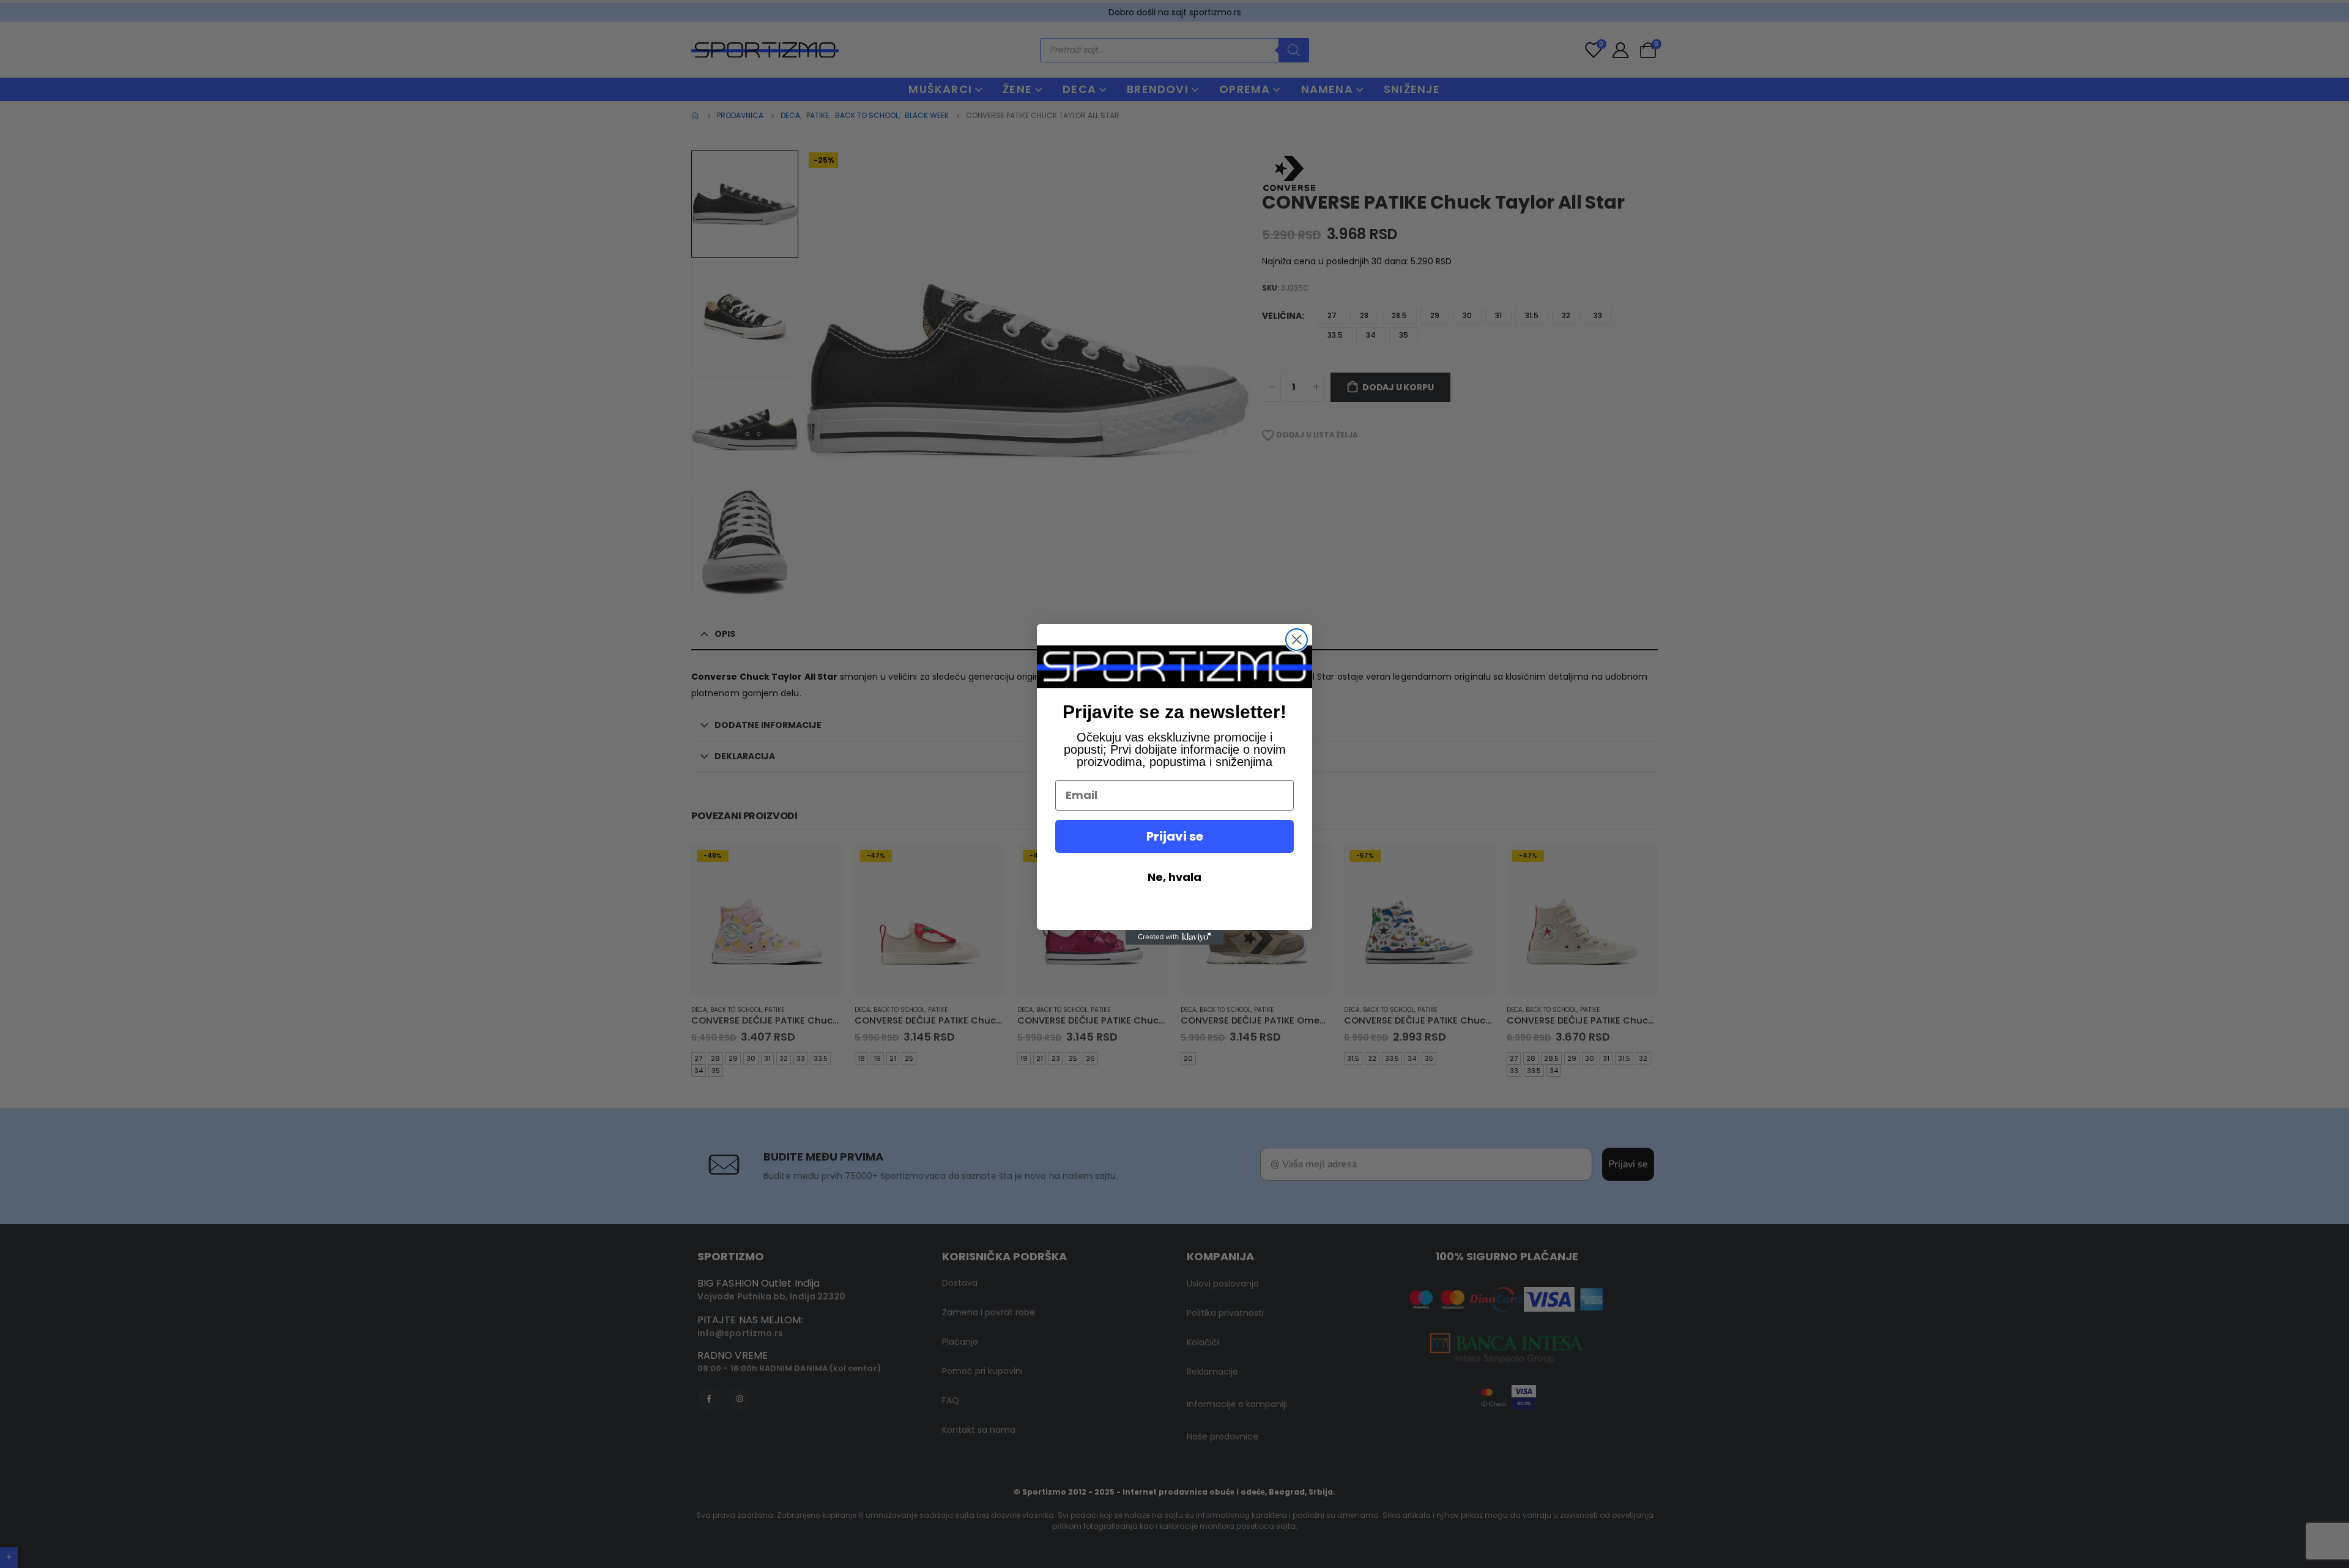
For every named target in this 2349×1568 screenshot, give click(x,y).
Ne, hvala (1174, 877)
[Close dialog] (1297, 640)
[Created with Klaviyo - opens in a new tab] (1174, 937)
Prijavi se (1175, 836)
